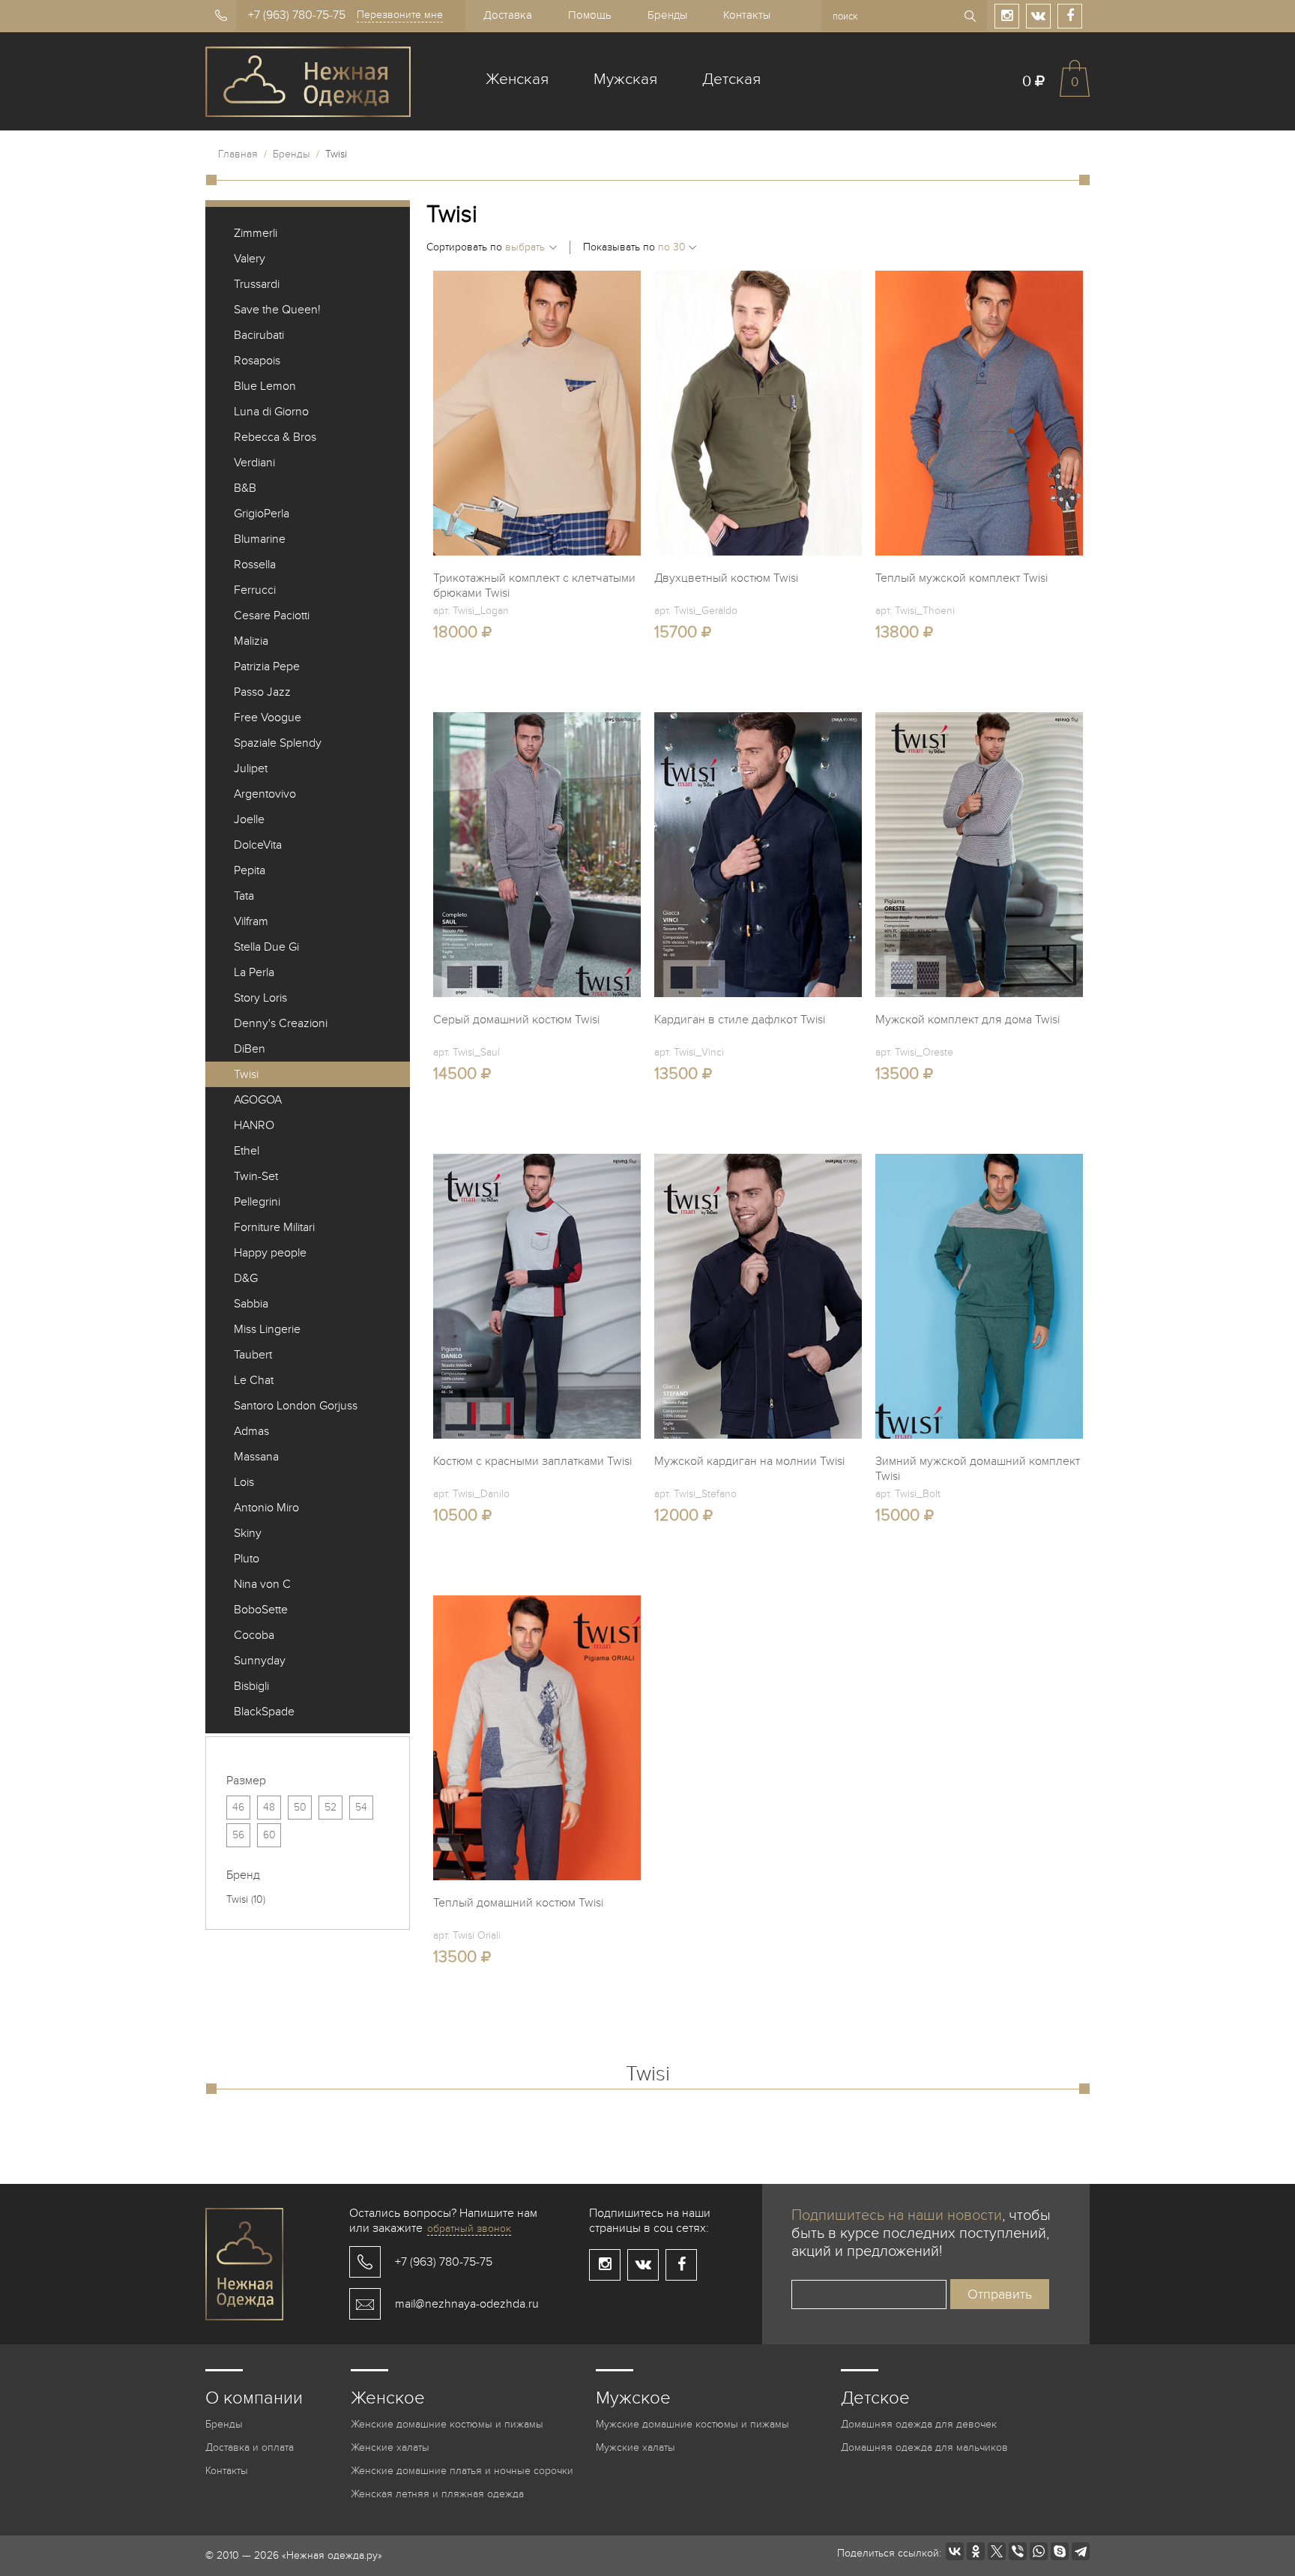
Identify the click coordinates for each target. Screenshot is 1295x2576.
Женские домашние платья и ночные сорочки (462, 2471)
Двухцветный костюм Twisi (726, 578)
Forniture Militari (274, 1227)
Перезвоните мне (400, 15)
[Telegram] (1081, 2551)
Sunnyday (260, 1661)
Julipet (251, 768)
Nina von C (262, 1584)
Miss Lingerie (267, 1329)
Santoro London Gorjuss (296, 1406)
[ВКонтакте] (955, 2551)
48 (269, 1807)
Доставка (508, 15)
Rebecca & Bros (275, 437)
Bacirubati (259, 335)
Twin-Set (256, 1176)
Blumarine (260, 539)
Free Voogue (268, 717)
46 (238, 1807)
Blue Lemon (265, 386)
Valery (250, 259)
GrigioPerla (262, 514)
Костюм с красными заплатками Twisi (532, 1461)
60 (269, 1835)
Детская (731, 79)
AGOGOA (258, 1100)
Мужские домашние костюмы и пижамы (692, 2424)
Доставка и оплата (250, 2447)
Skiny (248, 1533)
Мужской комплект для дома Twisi (968, 1020)
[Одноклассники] (976, 2551)
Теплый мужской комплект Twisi (962, 578)
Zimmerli (256, 233)
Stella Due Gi (266, 947)
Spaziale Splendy (278, 743)
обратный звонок (469, 2229)
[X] (997, 2551)
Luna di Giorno (271, 412)
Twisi (246, 1074)
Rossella (255, 565)
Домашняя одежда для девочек (919, 2424)
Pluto (247, 1559)
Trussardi (257, 284)
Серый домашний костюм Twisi (516, 1020)
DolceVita (258, 845)
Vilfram (251, 921)
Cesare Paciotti (272, 616)
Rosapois (257, 361)
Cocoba (254, 1635)
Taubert (253, 1355)
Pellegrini (257, 1202)
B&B (245, 488)
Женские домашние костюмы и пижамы (447, 2424)
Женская (517, 79)
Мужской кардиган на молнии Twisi (749, 1461)
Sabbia (251, 1304)
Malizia (251, 641)
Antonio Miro (266, 1508)
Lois (244, 1482)
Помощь (590, 15)
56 (238, 1835)
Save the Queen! (277, 310)
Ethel (247, 1151)
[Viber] (1018, 2551)
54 (361, 1807)
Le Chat (254, 1380)
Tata (244, 896)
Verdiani (254, 463)
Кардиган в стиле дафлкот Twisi (740, 1020)
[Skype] (1060, 2551)
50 (300, 1807)
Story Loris (260, 998)
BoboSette (261, 1610)
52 (330, 1807)
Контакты (747, 15)
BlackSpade (264, 1712)
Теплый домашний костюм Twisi (518, 1903)
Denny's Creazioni (281, 1023)
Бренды (667, 15)
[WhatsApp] (1039, 2551)
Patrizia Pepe (267, 666)
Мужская (625, 79)
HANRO (254, 1125)
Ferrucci (255, 590)
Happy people (270, 1253)
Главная (238, 154)
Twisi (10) (246, 1899)
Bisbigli (251, 1686)
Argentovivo (265, 794)
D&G (246, 1278)
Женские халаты (390, 2447)
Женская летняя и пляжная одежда (437, 2494)
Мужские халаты (636, 2447)
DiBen (250, 1049)
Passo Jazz (262, 692)
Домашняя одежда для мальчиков (924, 2447)
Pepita (250, 870)
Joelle (249, 819)
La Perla (254, 972)
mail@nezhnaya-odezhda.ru (467, 2304)
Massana (256, 1457)
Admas (251, 1431)
